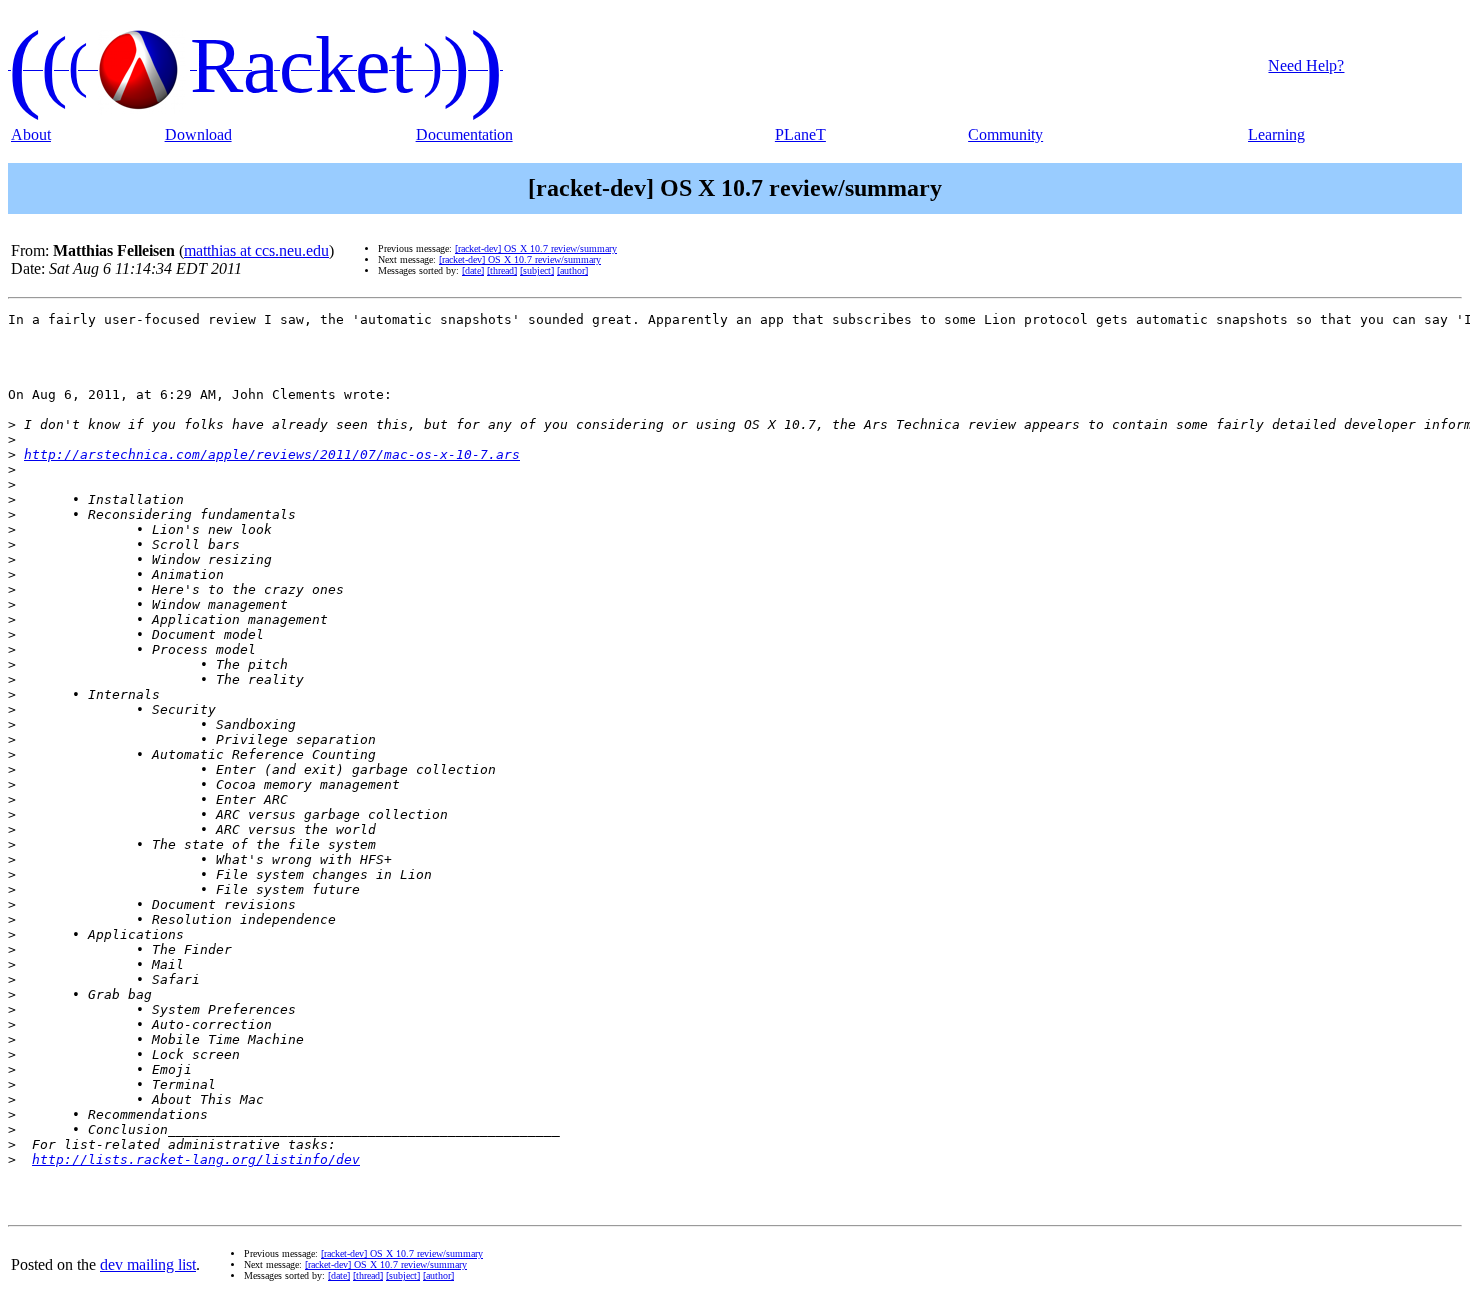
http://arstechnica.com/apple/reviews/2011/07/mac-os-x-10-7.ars (272, 454)
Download (198, 134)
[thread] (502, 270)
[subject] (537, 270)
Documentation (464, 134)
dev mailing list (148, 1264)
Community (1005, 134)
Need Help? (1306, 65)
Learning (1276, 134)
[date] (473, 270)
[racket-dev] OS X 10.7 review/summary (536, 248)
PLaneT (800, 134)
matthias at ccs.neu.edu (256, 250)
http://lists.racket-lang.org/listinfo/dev (196, 1159)
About (31, 134)
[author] (572, 270)
